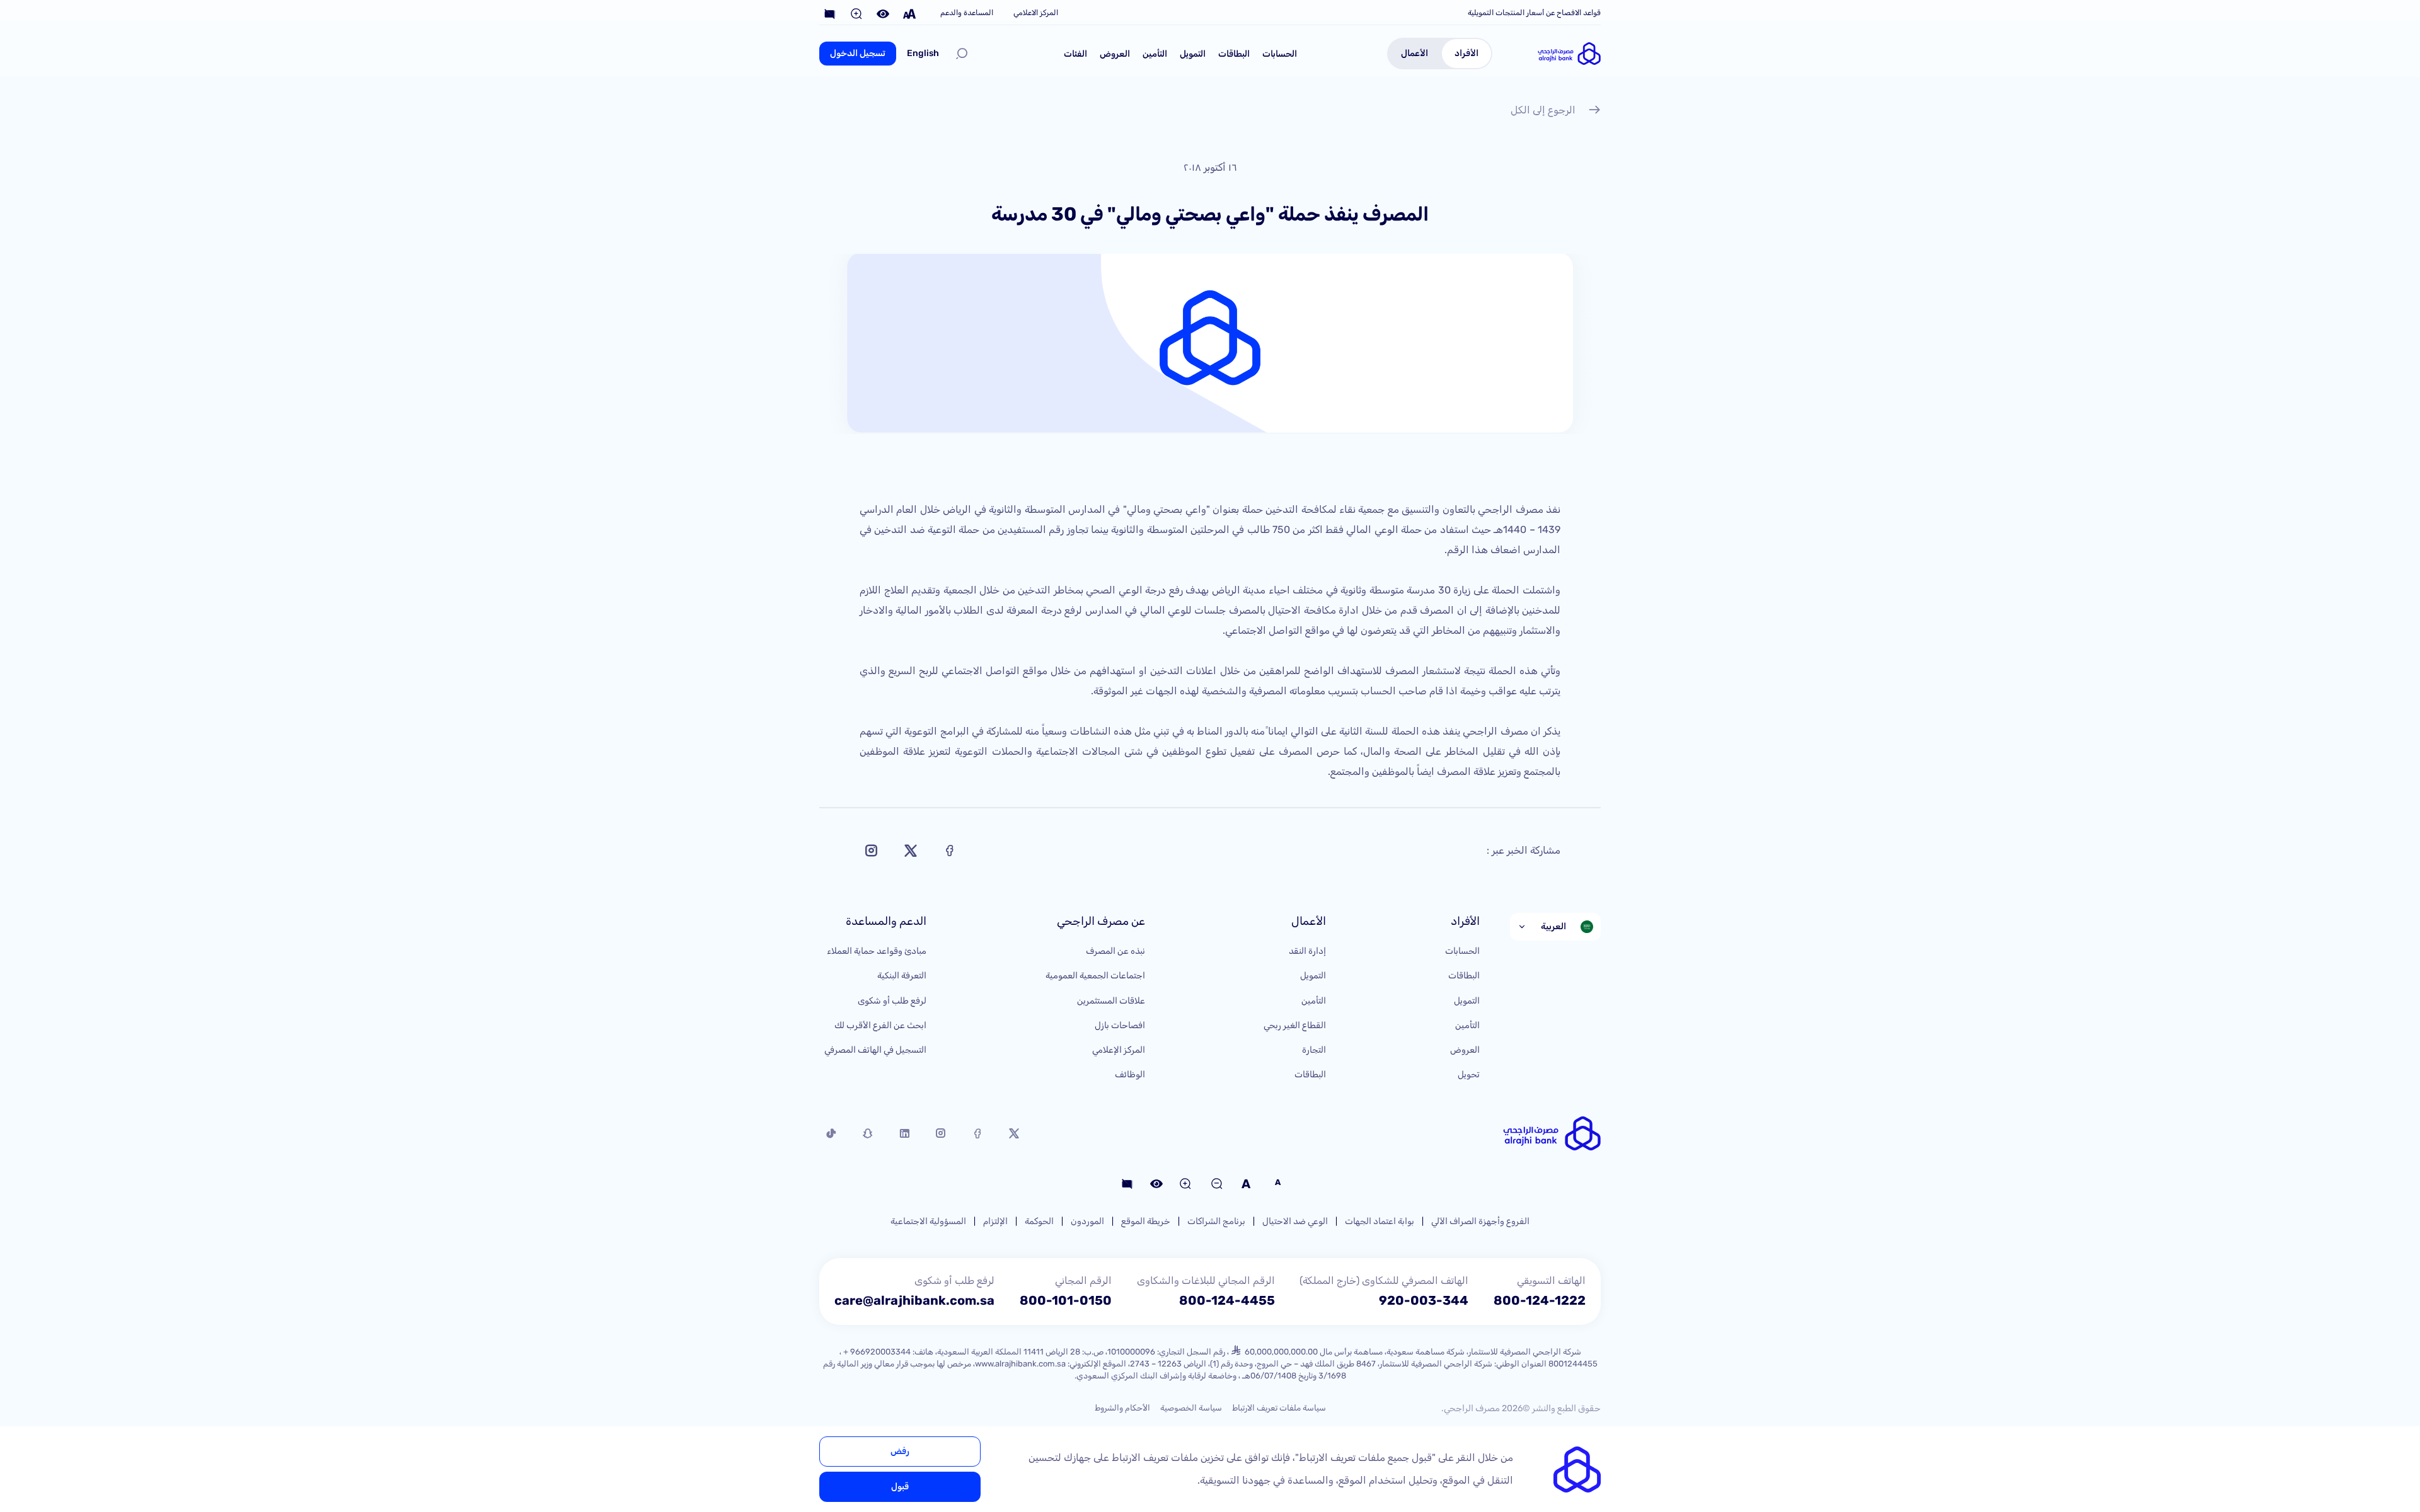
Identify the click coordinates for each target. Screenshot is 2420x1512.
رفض (900, 1451)
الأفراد (1466, 53)
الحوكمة (1039, 1221)
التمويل (1193, 54)
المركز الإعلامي (1119, 1050)
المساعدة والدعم (967, 13)
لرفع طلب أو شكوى (892, 1001)
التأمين (1155, 54)
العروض (1115, 54)
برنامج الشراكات (1216, 1221)
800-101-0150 (1066, 1300)
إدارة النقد (1307, 951)
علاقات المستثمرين (1111, 1001)
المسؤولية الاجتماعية (928, 1221)
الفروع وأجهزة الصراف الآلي (1480, 1221)
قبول (900, 1486)
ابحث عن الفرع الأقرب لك (880, 1025)
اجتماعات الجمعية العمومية (1095, 976)
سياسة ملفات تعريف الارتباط (1279, 1408)
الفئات (1075, 54)
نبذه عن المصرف (1115, 951)
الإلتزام (995, 1221)
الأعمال (1415, 53)
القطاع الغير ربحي (1295, 1025)
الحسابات (1280, 54)
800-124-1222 (1540, 1300)
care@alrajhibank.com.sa (914, 1300)
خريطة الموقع (1146, 1221)
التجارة (1314, 1050)
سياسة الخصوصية (1191, 1408)
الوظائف (1130, 1074)
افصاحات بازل (1120, 1025)
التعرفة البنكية (902, 976)
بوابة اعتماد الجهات (1380, 1221)
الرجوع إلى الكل (1543, 110)
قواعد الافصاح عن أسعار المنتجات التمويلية (1534, 13)
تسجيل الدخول (858, 53)
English (923, 53)
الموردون (1087, 1221)
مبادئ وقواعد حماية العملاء (877, 951)
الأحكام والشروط (1122, 1408)
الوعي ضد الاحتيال (1295, 1221)
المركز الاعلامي (1036, 13)
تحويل (1469, 1074)
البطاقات (1234, 54)
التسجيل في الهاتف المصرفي (875, 1050)
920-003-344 (1424, 1300)
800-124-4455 (1227, 1300)
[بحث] (962, 54)
